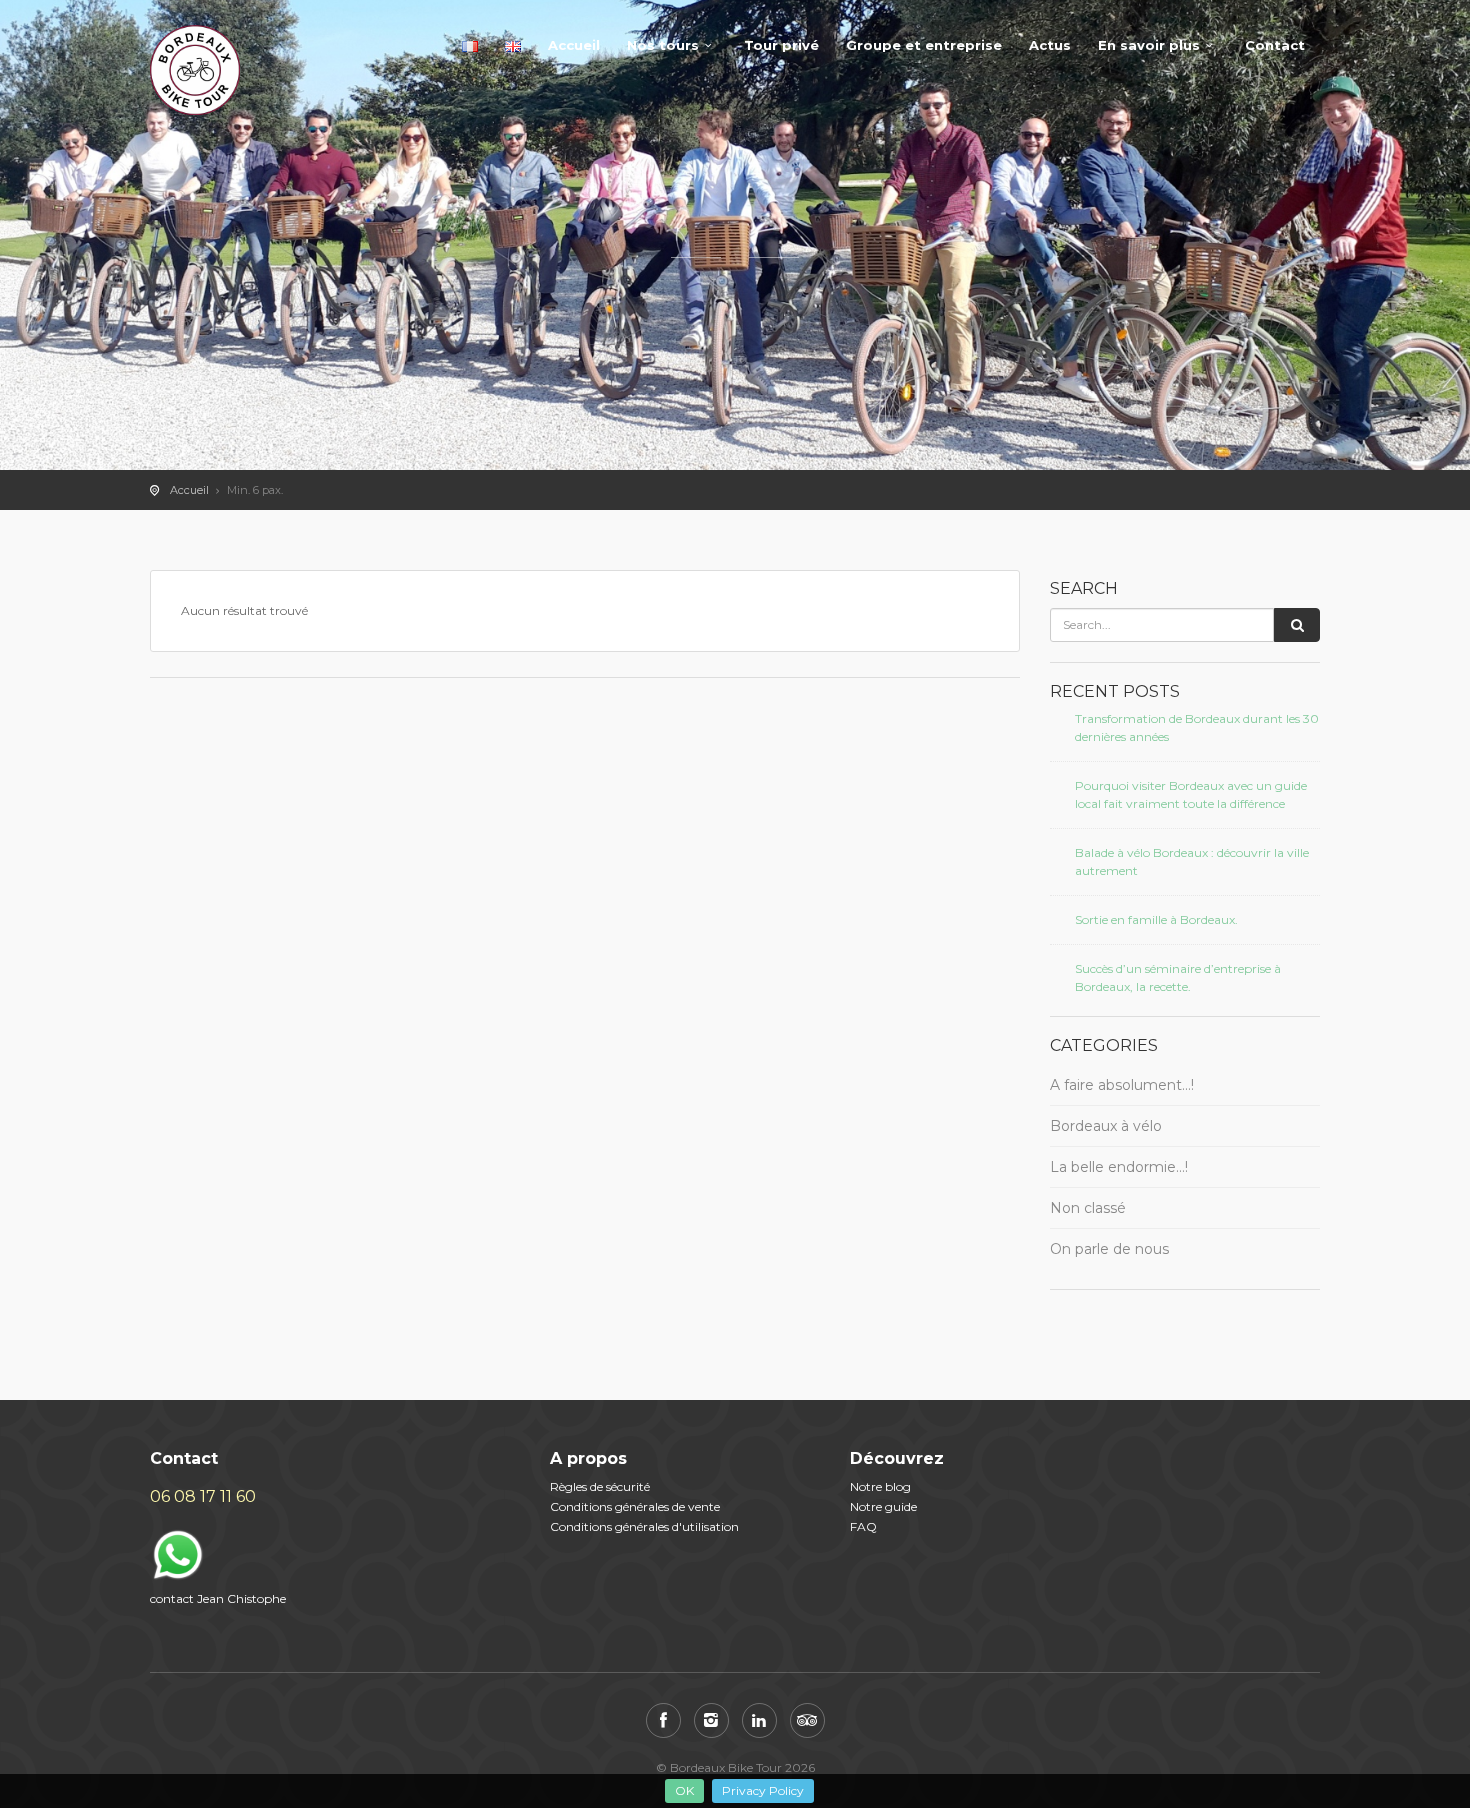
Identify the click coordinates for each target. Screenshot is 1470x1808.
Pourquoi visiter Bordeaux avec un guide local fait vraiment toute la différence (1191, 794)
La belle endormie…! (1119, 1167)
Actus (1050, 45)
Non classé (1088, 1208)
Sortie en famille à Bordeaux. (1156, 919)
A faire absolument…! (1122, 1085)
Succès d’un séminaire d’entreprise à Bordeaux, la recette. (1178, 977)
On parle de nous (1109, 1249)
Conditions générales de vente (635, 1506)
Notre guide (883, 1506)
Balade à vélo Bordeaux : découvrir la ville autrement (1192, 861)
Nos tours (663, 45)
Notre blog (880, 1486)
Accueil (574, 45)
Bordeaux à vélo (1106, 1126)
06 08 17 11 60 (203, 1496)
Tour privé (781, 45)
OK (684, 1790)
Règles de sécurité (600, 1486)
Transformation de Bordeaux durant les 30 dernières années (1197, 727)
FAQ (863, 1526)
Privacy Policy (763, 1790)
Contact (1275, 45)
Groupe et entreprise (924, 45)
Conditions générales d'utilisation (644, 1526)
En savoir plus (1149, 45)
